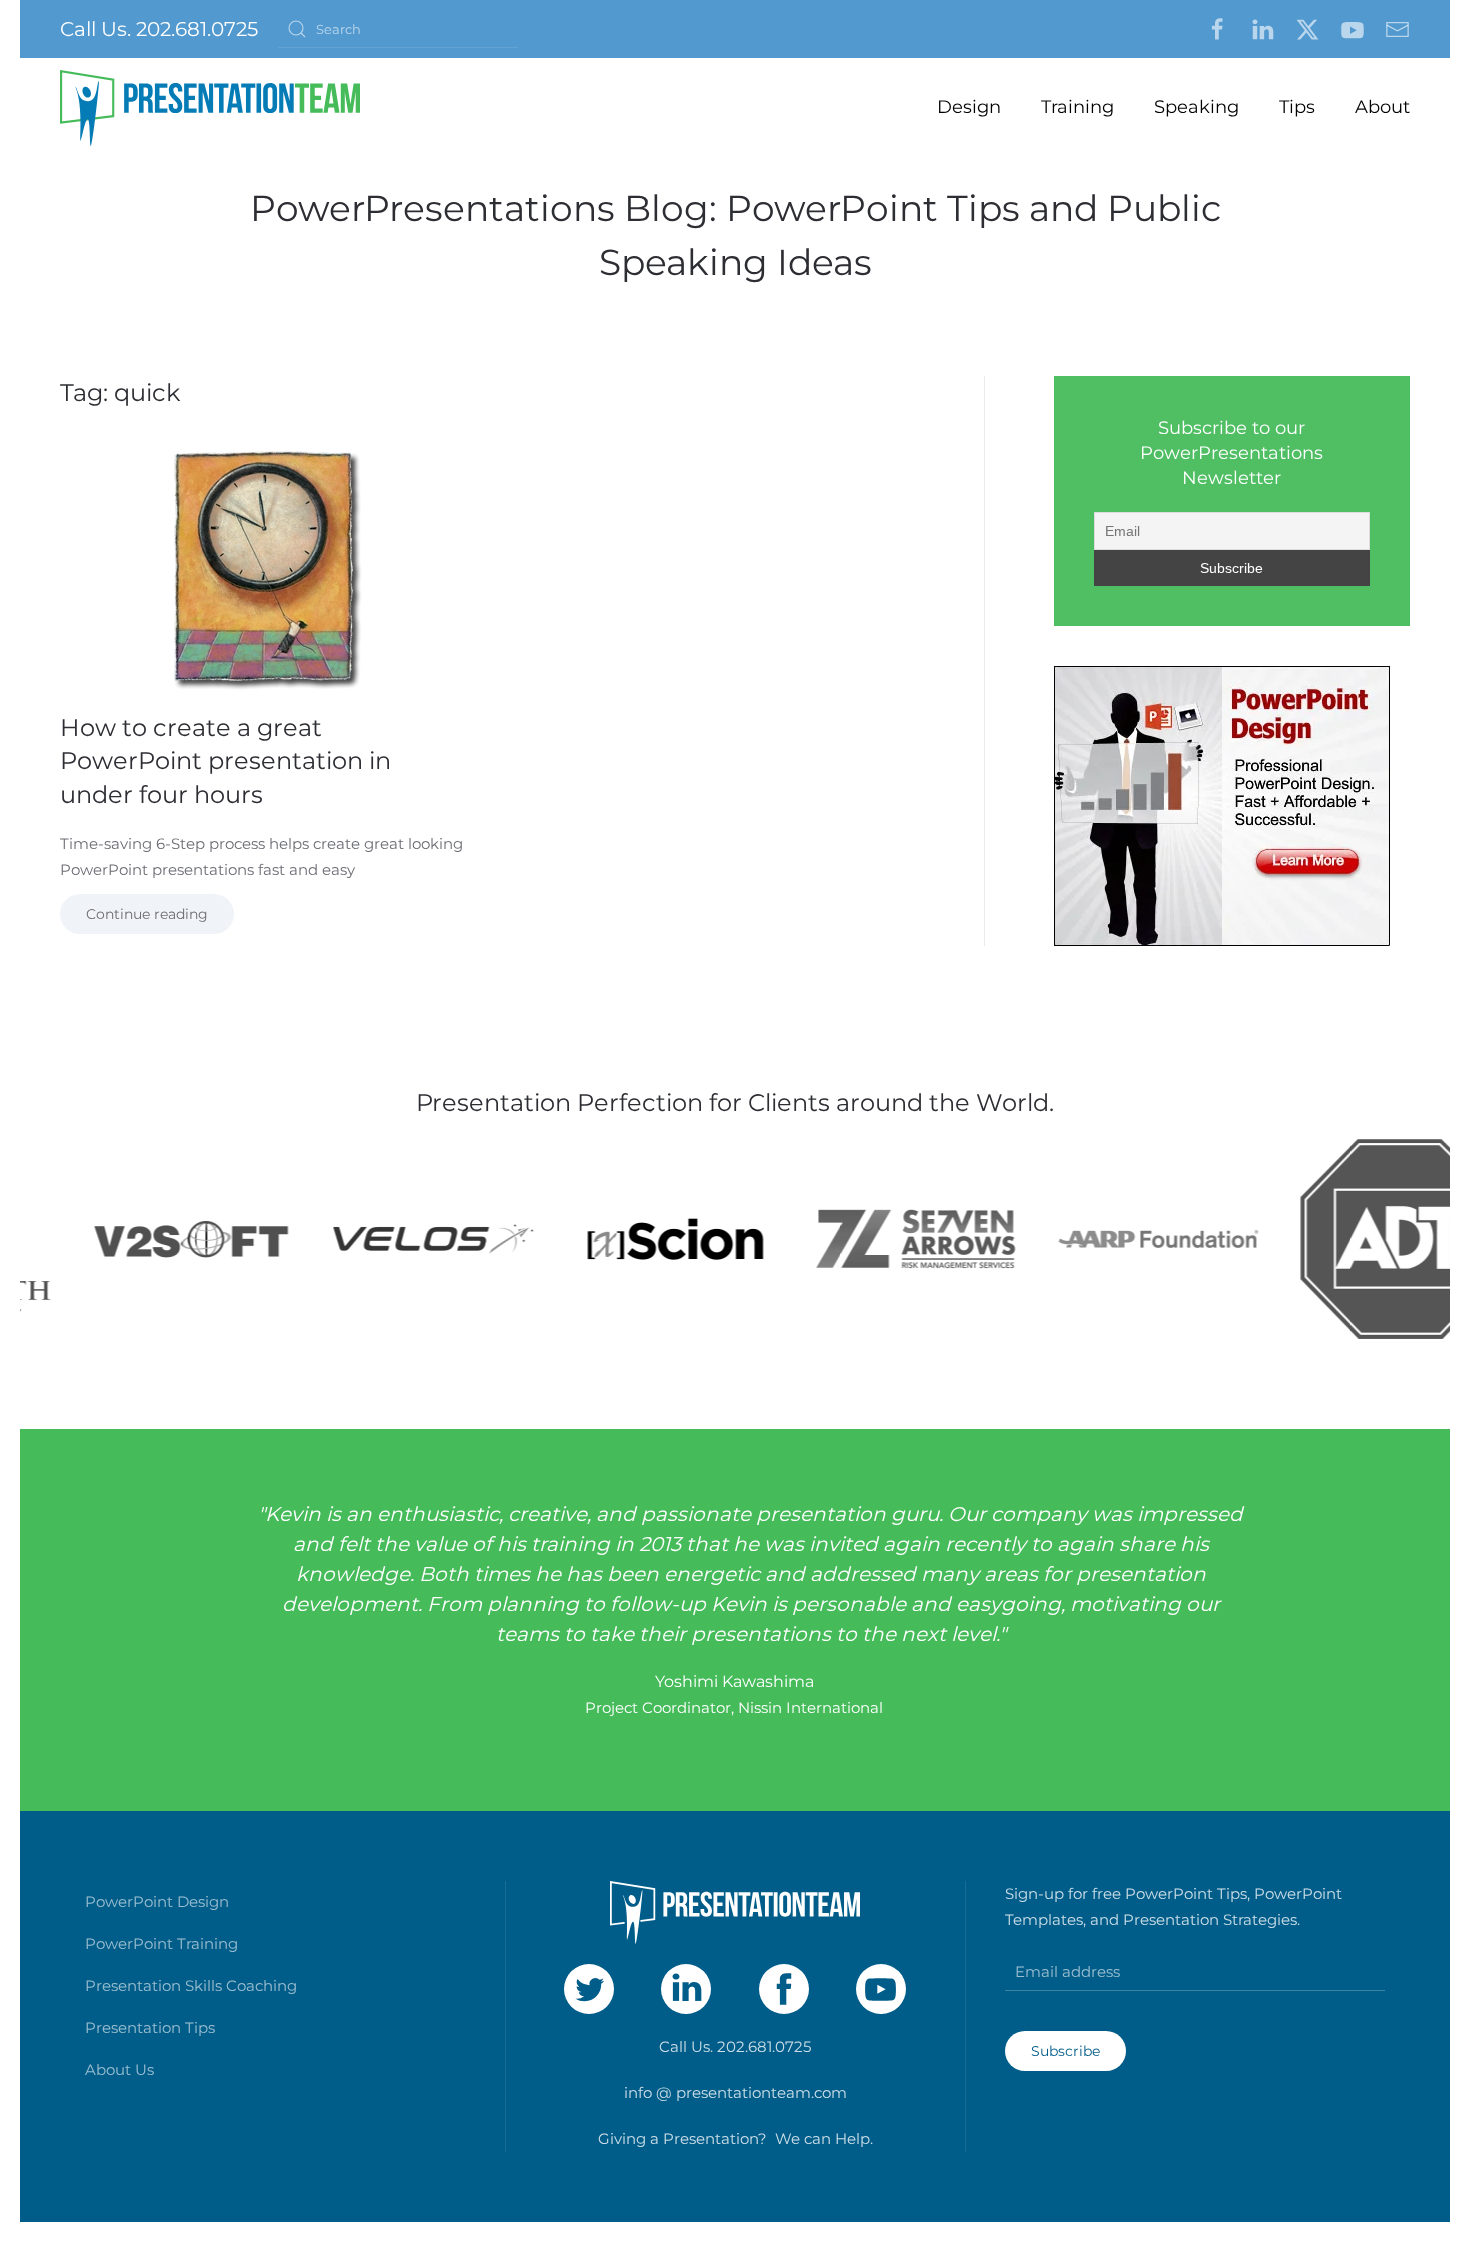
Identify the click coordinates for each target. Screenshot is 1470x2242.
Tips (1297, 107)
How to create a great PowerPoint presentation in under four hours (225, 761)
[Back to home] (210, 108)
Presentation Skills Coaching (191, 1985)
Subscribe (1065, 2051)
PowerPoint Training (161, 1943)
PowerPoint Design (157, 1901)
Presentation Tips (150, 2027)
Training (1077, 107)
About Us (119, 2069)
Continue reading (147, 914)
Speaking (1196, 107)
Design (969, 107)
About (1382, 107)
